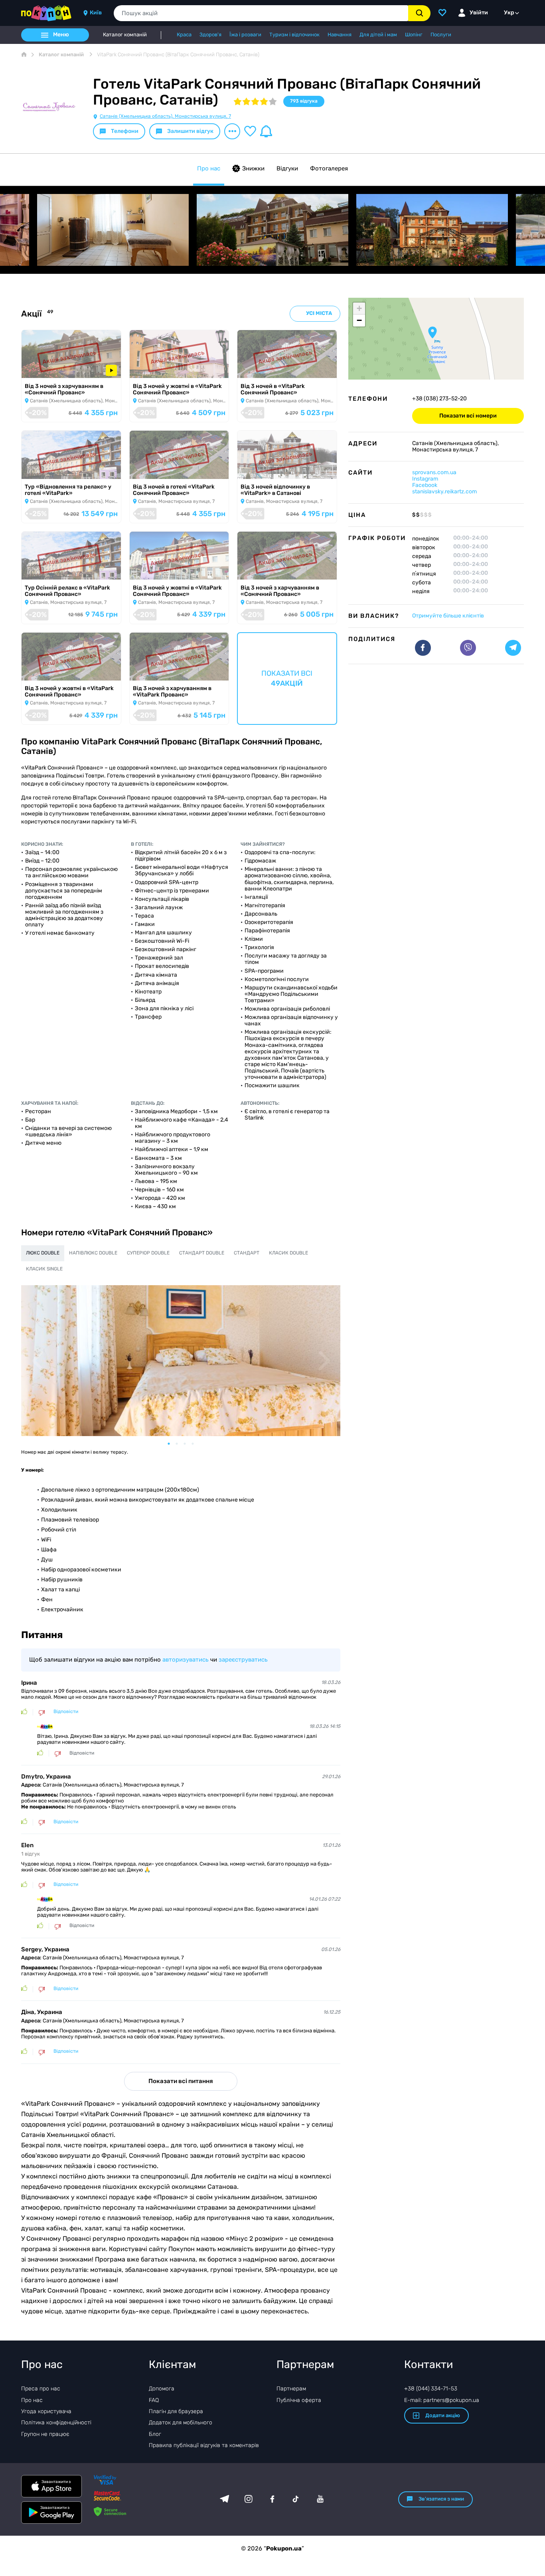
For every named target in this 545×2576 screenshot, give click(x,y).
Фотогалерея (329, 168)
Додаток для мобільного (181, 2423)
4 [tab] (197, 1444)
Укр (509, 13)
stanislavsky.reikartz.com (444, 492)
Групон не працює (45, 2434)
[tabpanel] (181, 1361)
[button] (432, 332)
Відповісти (66, 1712)
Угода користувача (46, 2411)
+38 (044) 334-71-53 (431, 2389)
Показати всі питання (181, 2081)
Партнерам (291, 2389)
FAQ (154, 2400)
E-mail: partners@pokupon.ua (442, 2400)
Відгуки (287, 168)
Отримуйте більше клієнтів (448, 616)
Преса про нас (41, 2389)
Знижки (253, 168)
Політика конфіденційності (56, 2423)
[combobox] (261, 13)
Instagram (425, 479)
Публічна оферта (299, 2400)
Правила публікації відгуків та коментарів (204, 2445)
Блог (155, 2434)
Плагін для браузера (176, 2411)
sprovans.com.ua (434, 472)
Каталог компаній (125, 35)
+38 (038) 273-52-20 (439, 399)
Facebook (425, 485)
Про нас (209, 168)
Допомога (162, 2389)
